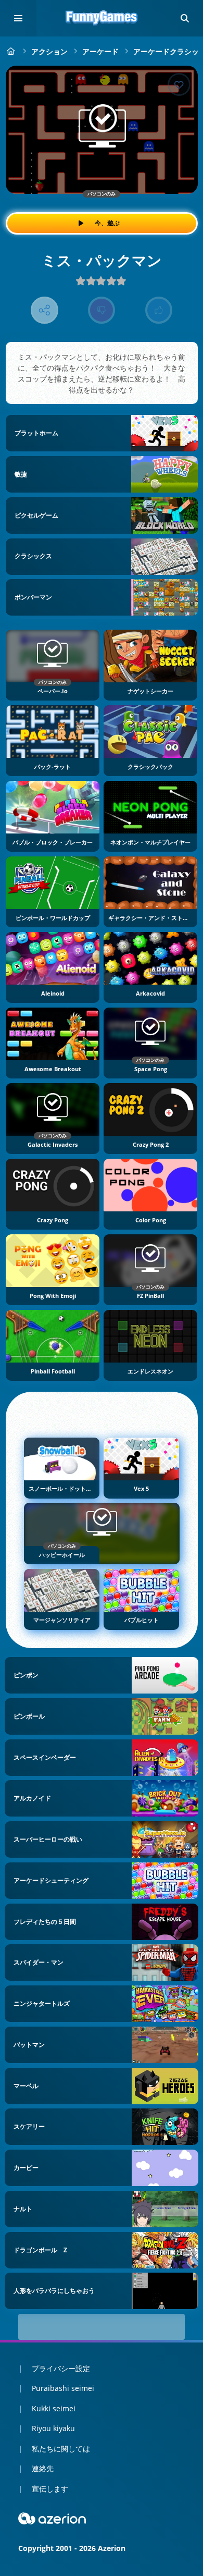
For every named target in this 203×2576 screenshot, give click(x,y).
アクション (49, 51)
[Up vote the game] (159, 310)
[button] (185, 18)
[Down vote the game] (102, 310)
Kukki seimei (54, 2408)
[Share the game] (45, 310)
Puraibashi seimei (63, 2388)
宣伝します (50, 2489)
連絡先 (43, 2468)
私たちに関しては (61, 2449)
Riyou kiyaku (53, 2428)
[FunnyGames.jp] (11, 51)
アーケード (100, 51)
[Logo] (102, 18)
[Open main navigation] (18, 18)
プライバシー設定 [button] (61, 2368)
